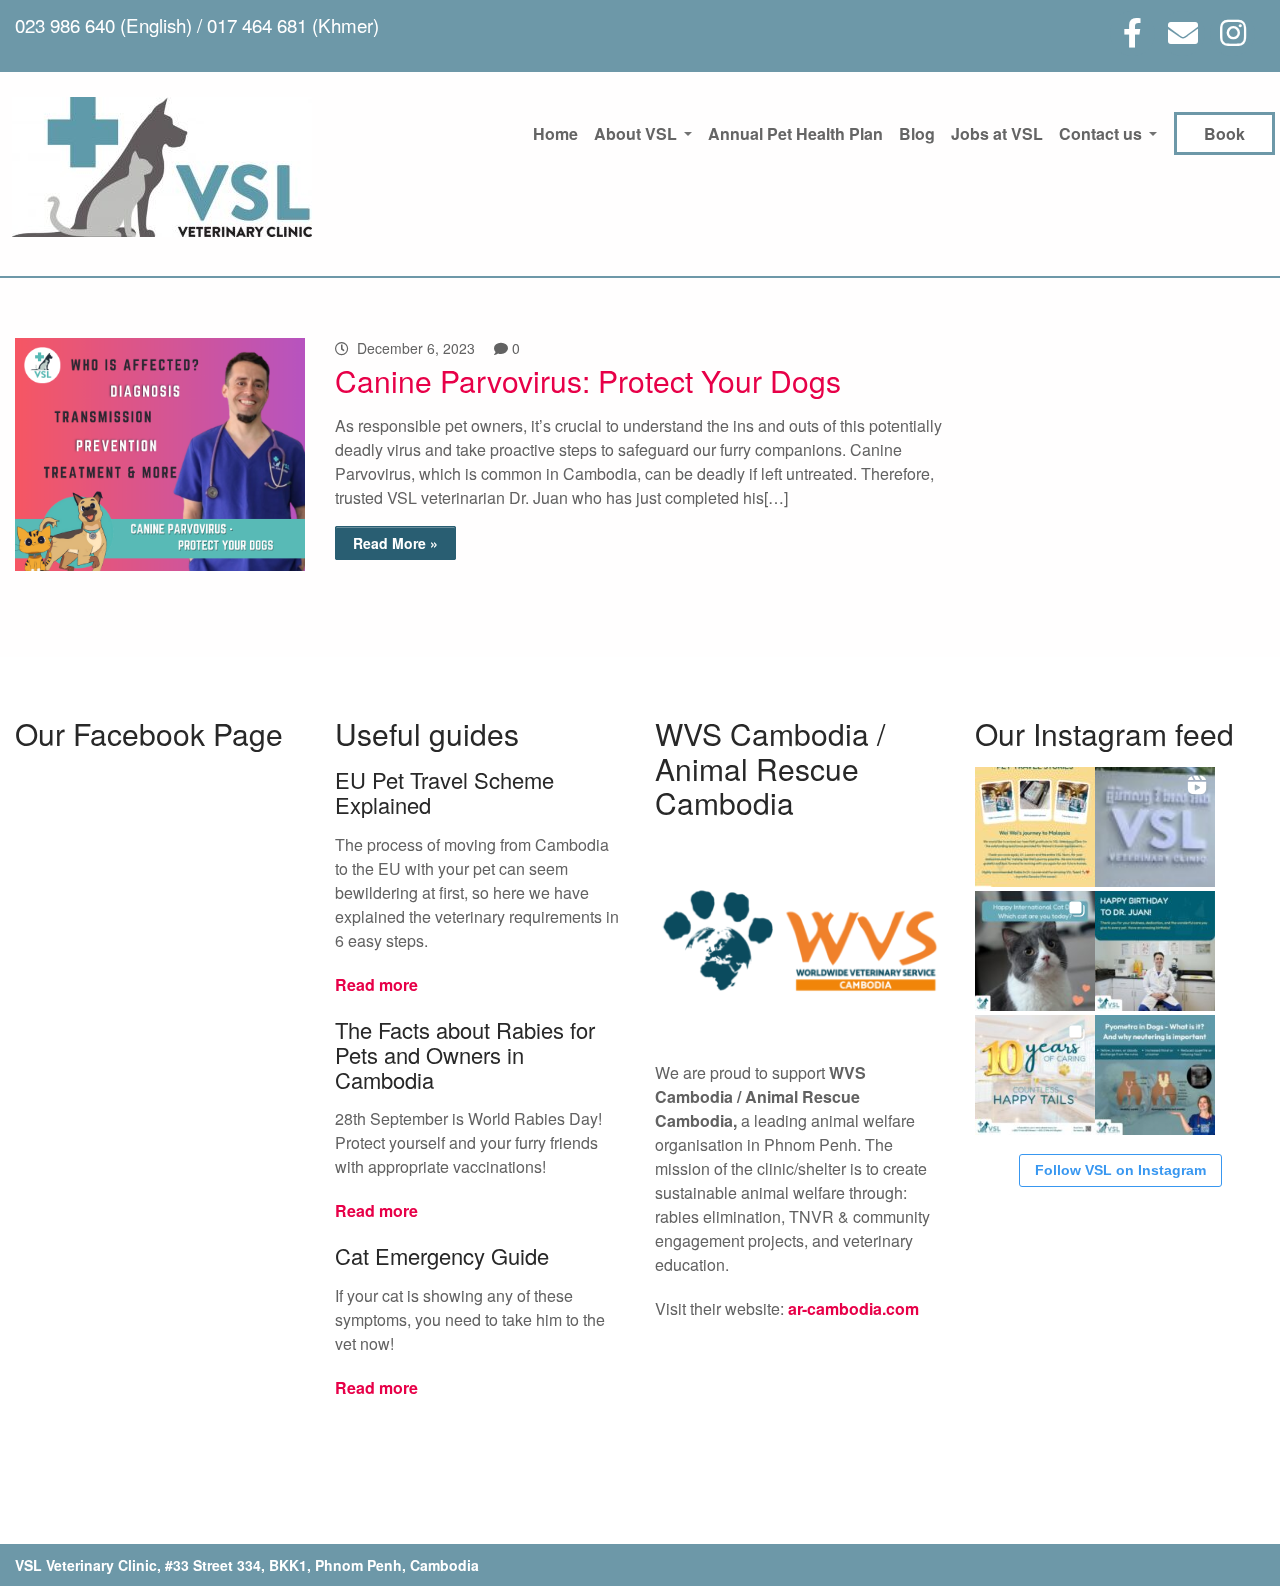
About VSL (635, 133)
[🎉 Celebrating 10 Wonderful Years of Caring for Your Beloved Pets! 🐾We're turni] (1035, 1075)
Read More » (395, 543)
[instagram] (1232, 33)
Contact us (1100, 133)
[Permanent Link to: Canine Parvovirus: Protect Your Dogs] (160, 564)
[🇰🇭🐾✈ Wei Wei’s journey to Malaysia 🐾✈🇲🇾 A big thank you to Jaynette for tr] (1035, 827)
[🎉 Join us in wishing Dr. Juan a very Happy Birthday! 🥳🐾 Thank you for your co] (1155, 951)
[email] (1182, 33)
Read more (376, 984)
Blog (917, 133)
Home (555, 133)
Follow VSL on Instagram (1120, 1170)
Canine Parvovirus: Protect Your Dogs (588, 380)
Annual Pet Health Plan (795, 133)
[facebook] (1132, 33)
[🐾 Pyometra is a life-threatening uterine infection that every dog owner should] (1155, 1075)
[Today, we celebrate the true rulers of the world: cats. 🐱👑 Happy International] (1035, 951)
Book (1224, 133)
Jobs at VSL (997, 133)
